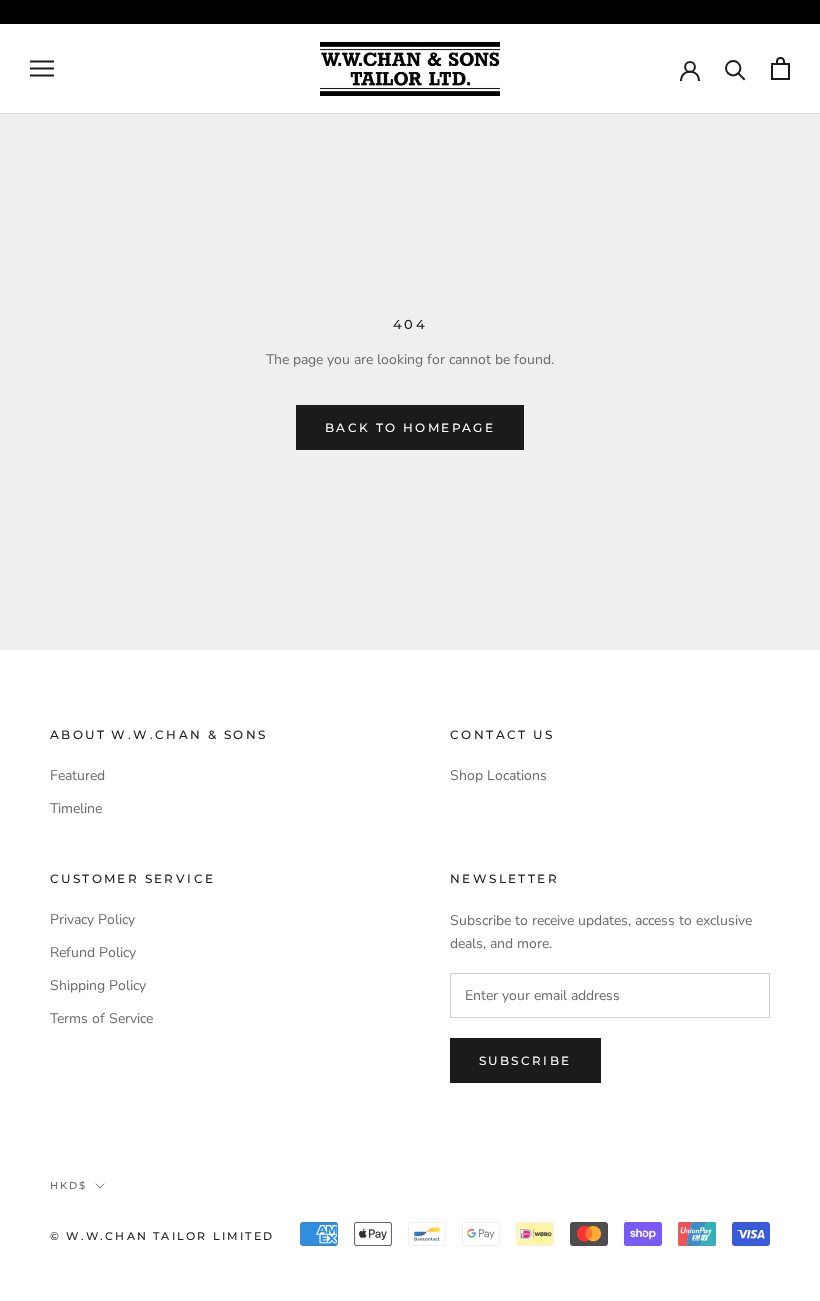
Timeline (76, 808)
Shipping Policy (98, 985)
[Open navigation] (42, 68)
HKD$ (68, 1185)
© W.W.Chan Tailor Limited (162, 1236)
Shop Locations (498, 775)
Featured (77, 775)
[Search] (735, 68)
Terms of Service (101, 1018)
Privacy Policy (92, 919)
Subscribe (525, 1060)
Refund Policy (93, 952)
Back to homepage (410, 427)
